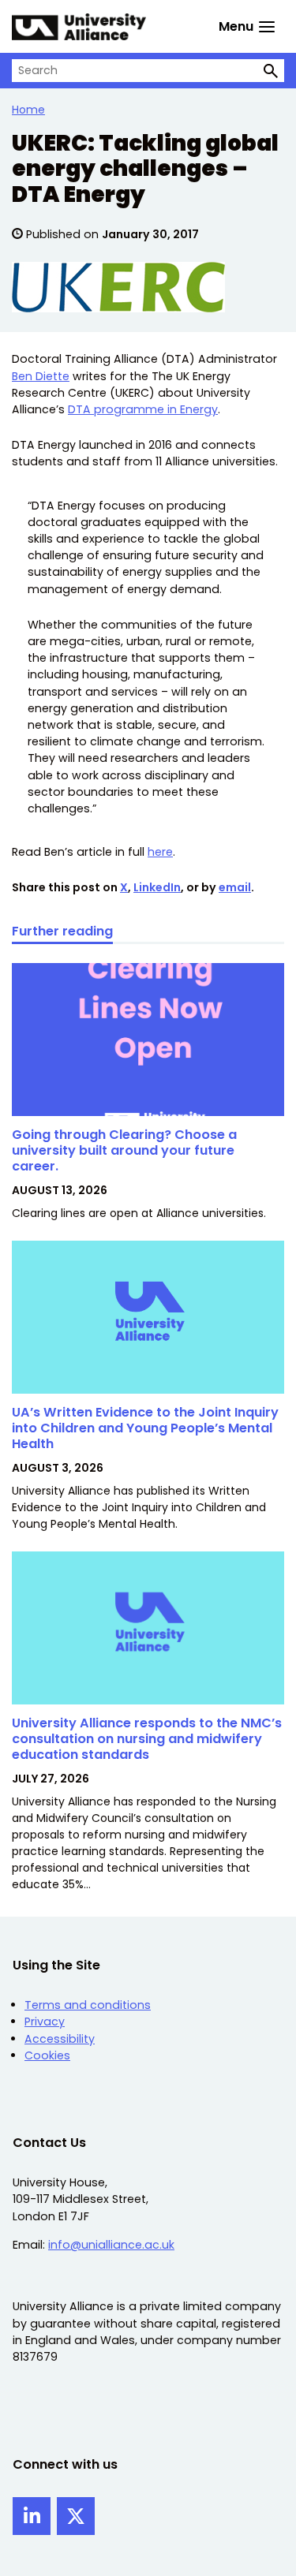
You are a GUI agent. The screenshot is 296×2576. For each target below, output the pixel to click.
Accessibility (60, 2039)
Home (28, 110)
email (235, 887)
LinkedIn (157, 887)
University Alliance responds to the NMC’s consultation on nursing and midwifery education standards (147, 1739)
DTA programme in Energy (143, 409)
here (160, 852)
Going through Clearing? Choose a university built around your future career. (124, 1151)
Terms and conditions (88, 2005)
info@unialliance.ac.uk (111, 2245)
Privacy (45, 2022)
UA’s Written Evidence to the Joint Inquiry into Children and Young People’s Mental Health (145, 1428)
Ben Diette (41, 376)
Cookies (47, 2055)
